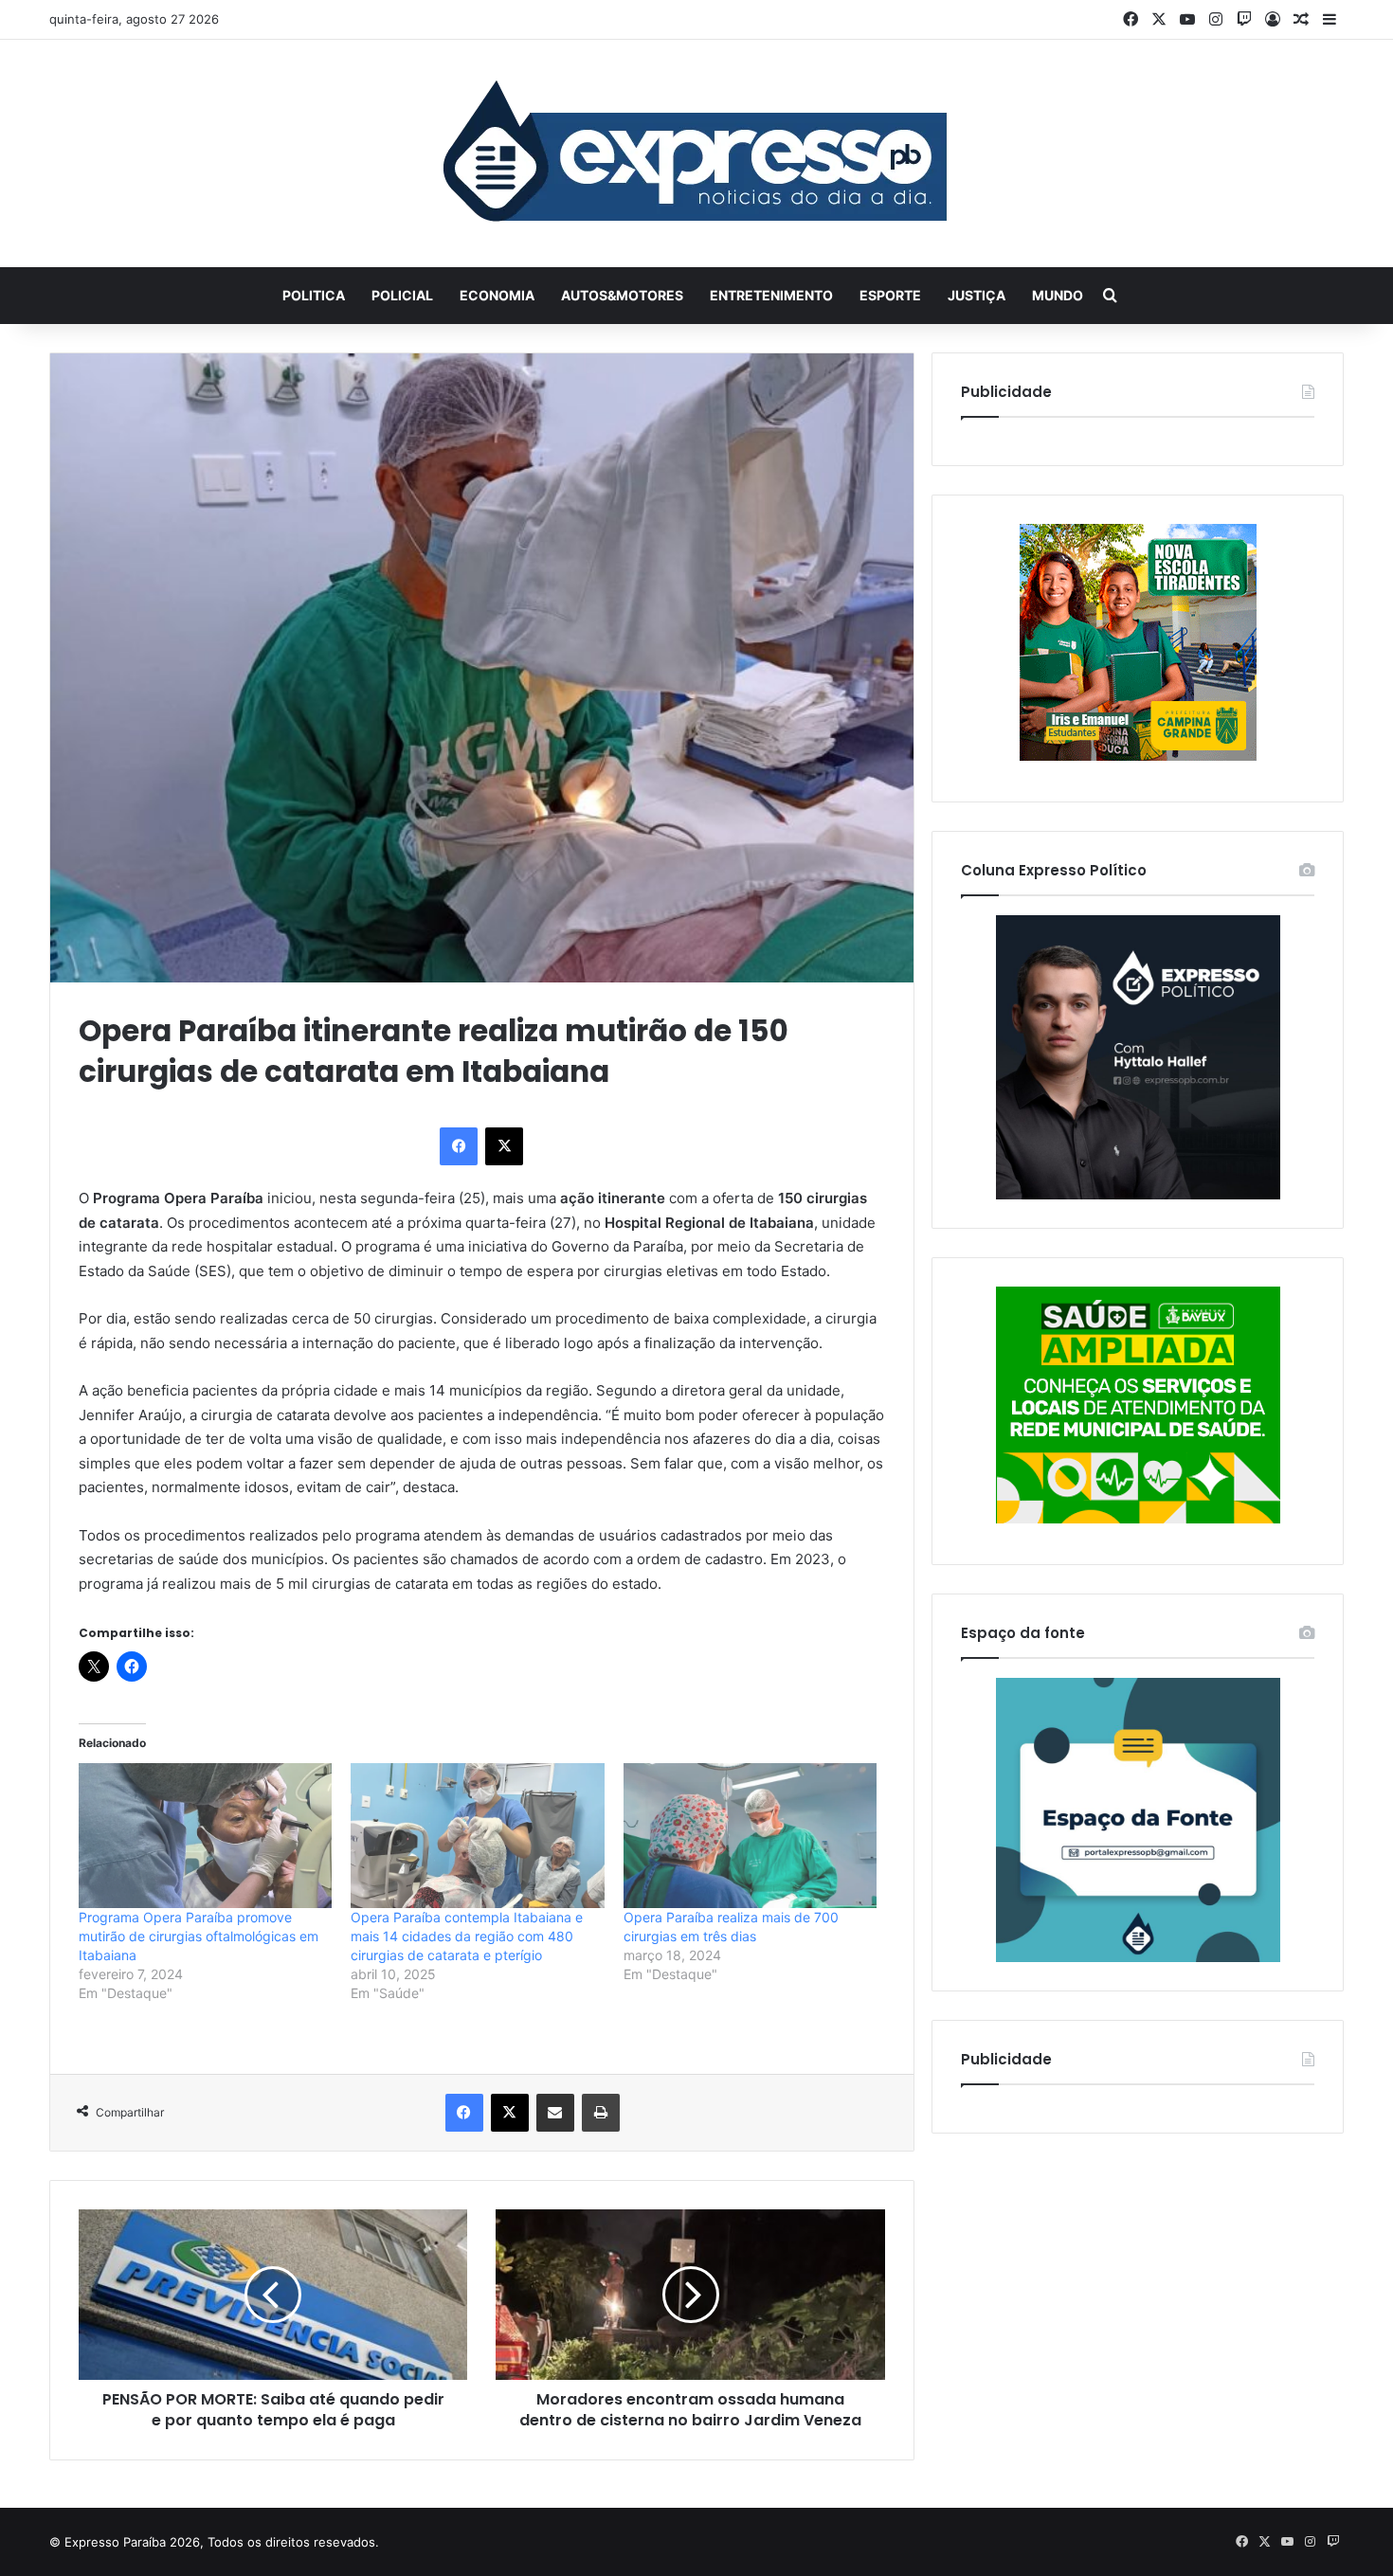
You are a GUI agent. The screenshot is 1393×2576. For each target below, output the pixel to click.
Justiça (977, 295)
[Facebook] (459, 1146)
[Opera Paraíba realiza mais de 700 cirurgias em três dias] (750, 1836)
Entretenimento (771, 295)
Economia (497, 295)
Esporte (890, 295)
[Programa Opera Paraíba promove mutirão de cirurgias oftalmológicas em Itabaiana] (205, 1836)
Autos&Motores (622, 295)
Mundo (1058, 295)
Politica (314, 295)
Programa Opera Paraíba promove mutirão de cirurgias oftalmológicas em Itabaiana (199, 1936)
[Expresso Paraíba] (696, 153)
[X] (504, 1146)
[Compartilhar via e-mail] (555, 2113)
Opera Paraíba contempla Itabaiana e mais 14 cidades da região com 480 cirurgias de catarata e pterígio (467, 1936)
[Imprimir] (601, 2113)
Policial (402, 295)
